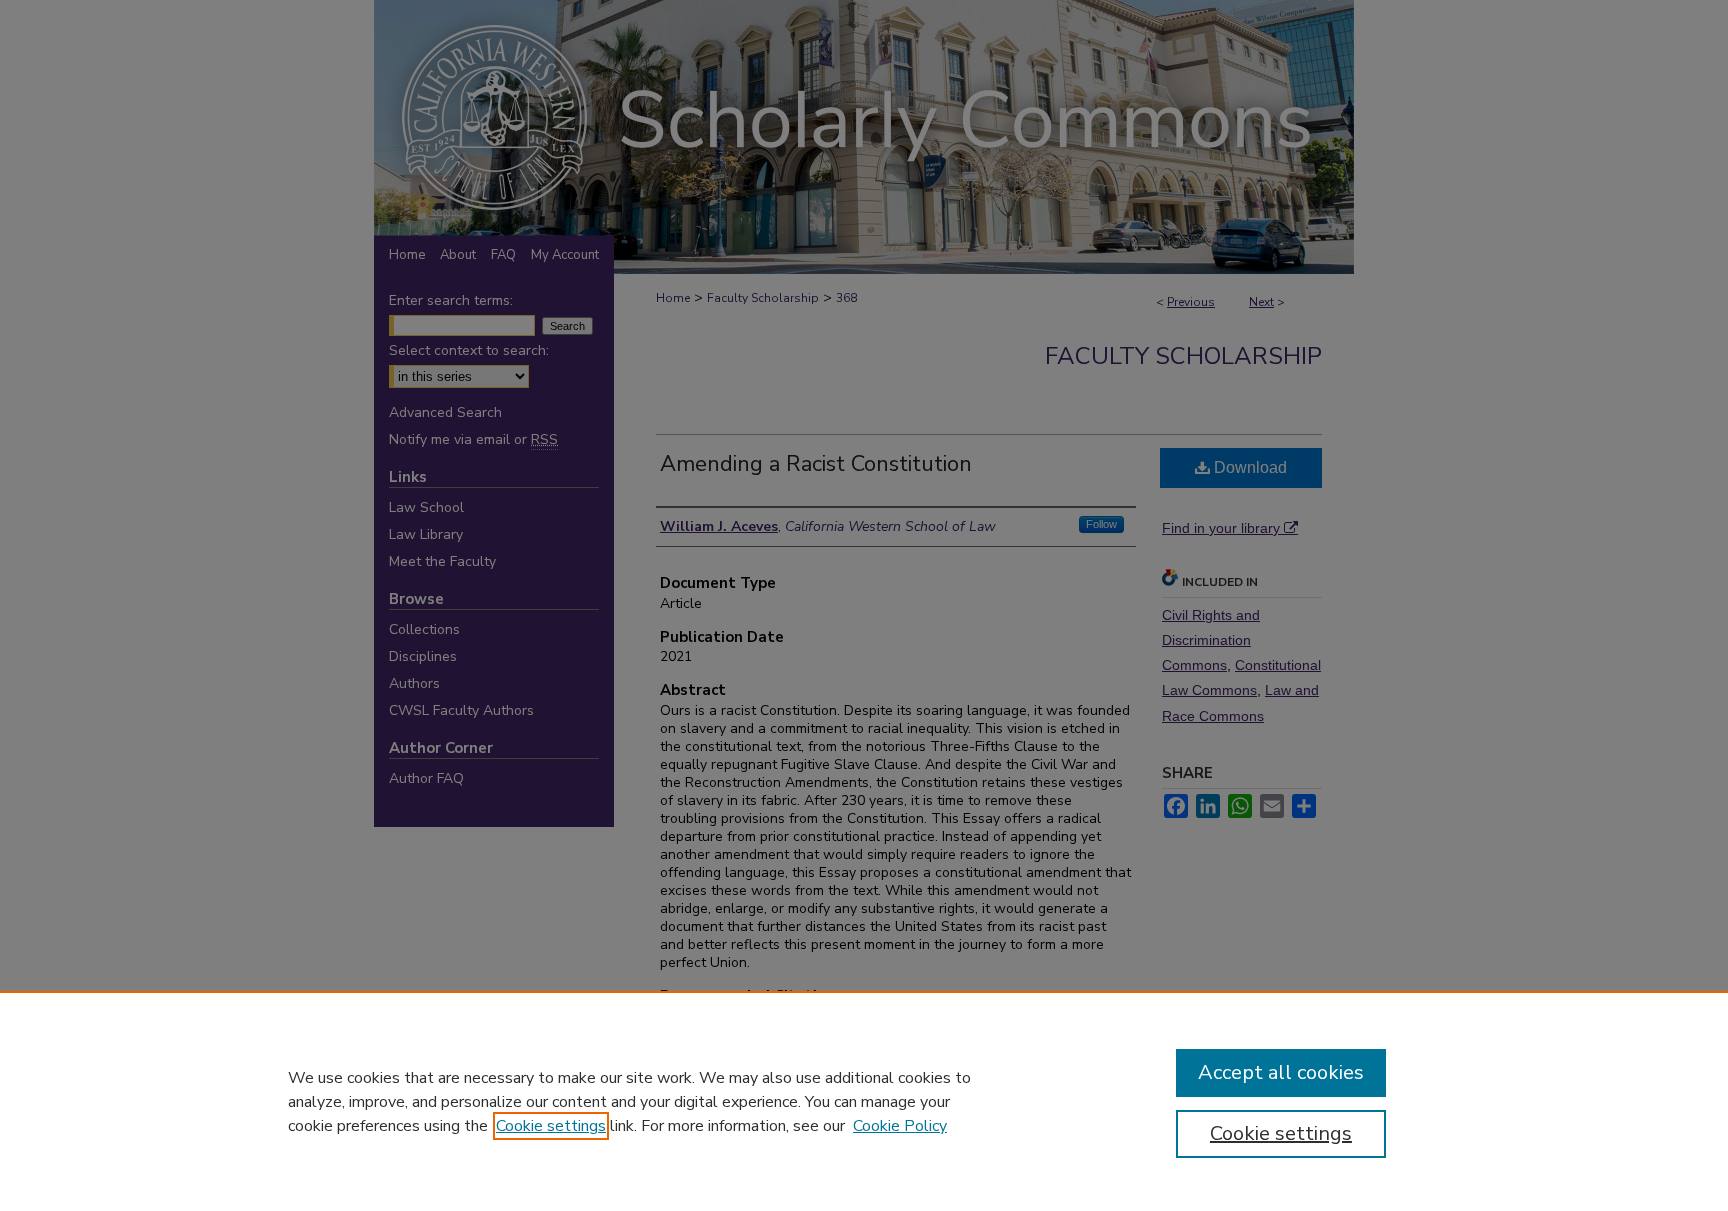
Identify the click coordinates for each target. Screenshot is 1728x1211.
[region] (864, 1101)
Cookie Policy (900, 1126)
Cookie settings (551, 1126)
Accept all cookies (1281, 1072)
